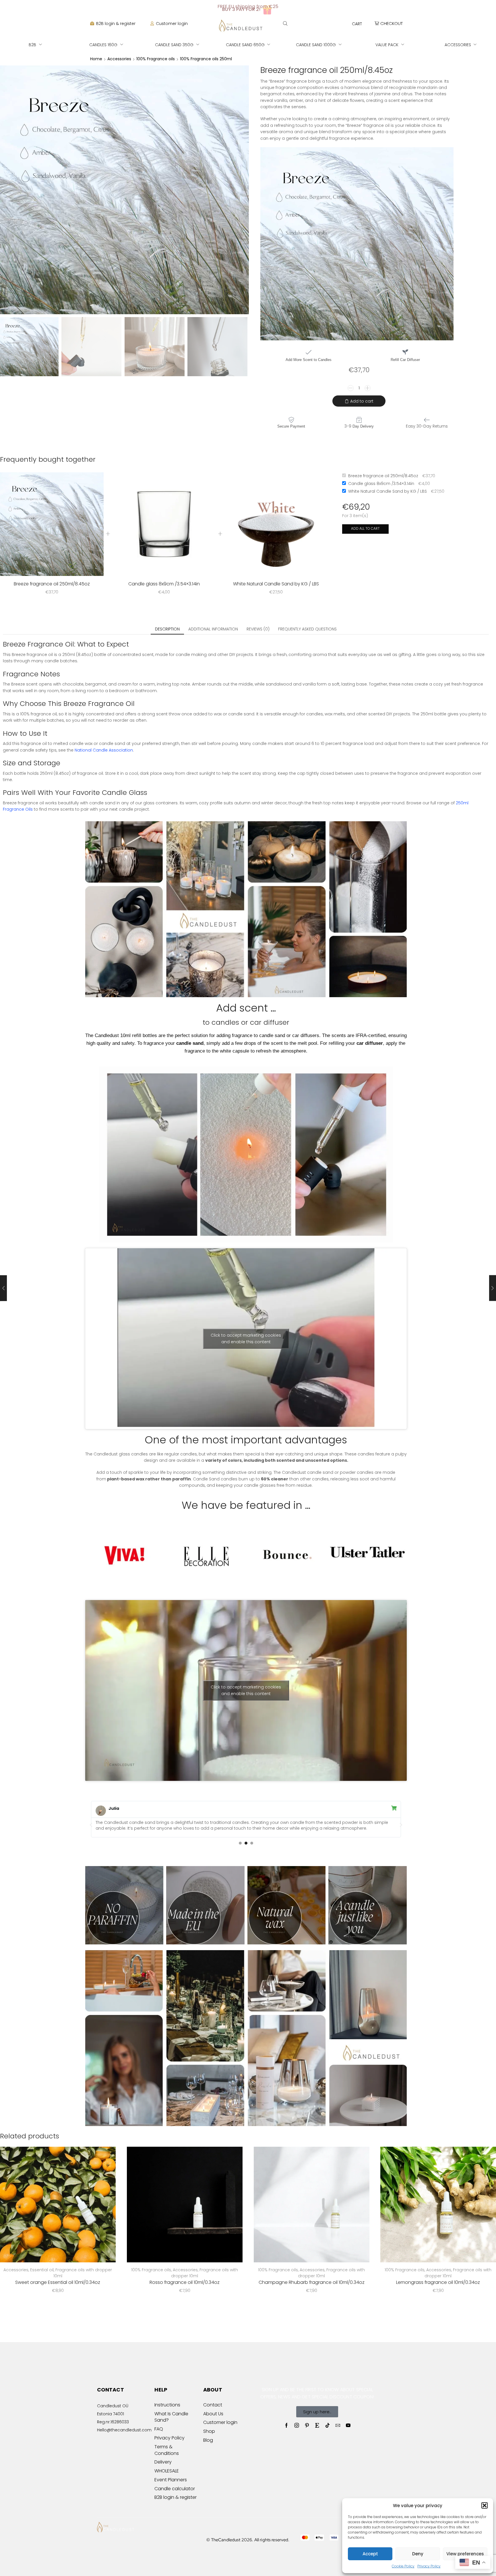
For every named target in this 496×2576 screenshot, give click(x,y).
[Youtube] (348, 2425)
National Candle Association (104, 750)
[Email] (338, 2425)
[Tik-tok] (328, 2425)
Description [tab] (167, 629)
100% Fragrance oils (156, 59)
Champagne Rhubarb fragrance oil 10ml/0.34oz (311, 2282)
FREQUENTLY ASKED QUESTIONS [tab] (307, 629)
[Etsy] (317, 2425)
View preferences (465, 2554)
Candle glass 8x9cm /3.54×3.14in (164, 584)
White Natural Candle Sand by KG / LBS (276, 584)
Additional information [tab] (213, 629)
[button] (485, 2505)
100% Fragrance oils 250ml (206, 59)
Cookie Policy (403, 2566)
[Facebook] (286, 2425)
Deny (418, 2554)
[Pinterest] (307, 2425)
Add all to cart (365, 529)
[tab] (167, 629)
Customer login (172, 24)
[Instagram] (297, 2425)
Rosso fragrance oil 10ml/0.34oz (185, 2282)
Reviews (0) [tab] (258, 629)
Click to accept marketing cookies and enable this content (246, 1339)
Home (96, 59)
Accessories (119, 59)
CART (357, 24)
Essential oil (42, 2270)
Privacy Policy (429, 2566)
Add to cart (362, 401)
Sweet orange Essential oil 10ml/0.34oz (58, 2282)
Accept (370, 2554)
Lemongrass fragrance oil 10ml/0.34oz (438, 2282)
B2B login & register (116, 24)
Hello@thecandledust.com (124, 2430)
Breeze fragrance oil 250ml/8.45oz (52, 584)
